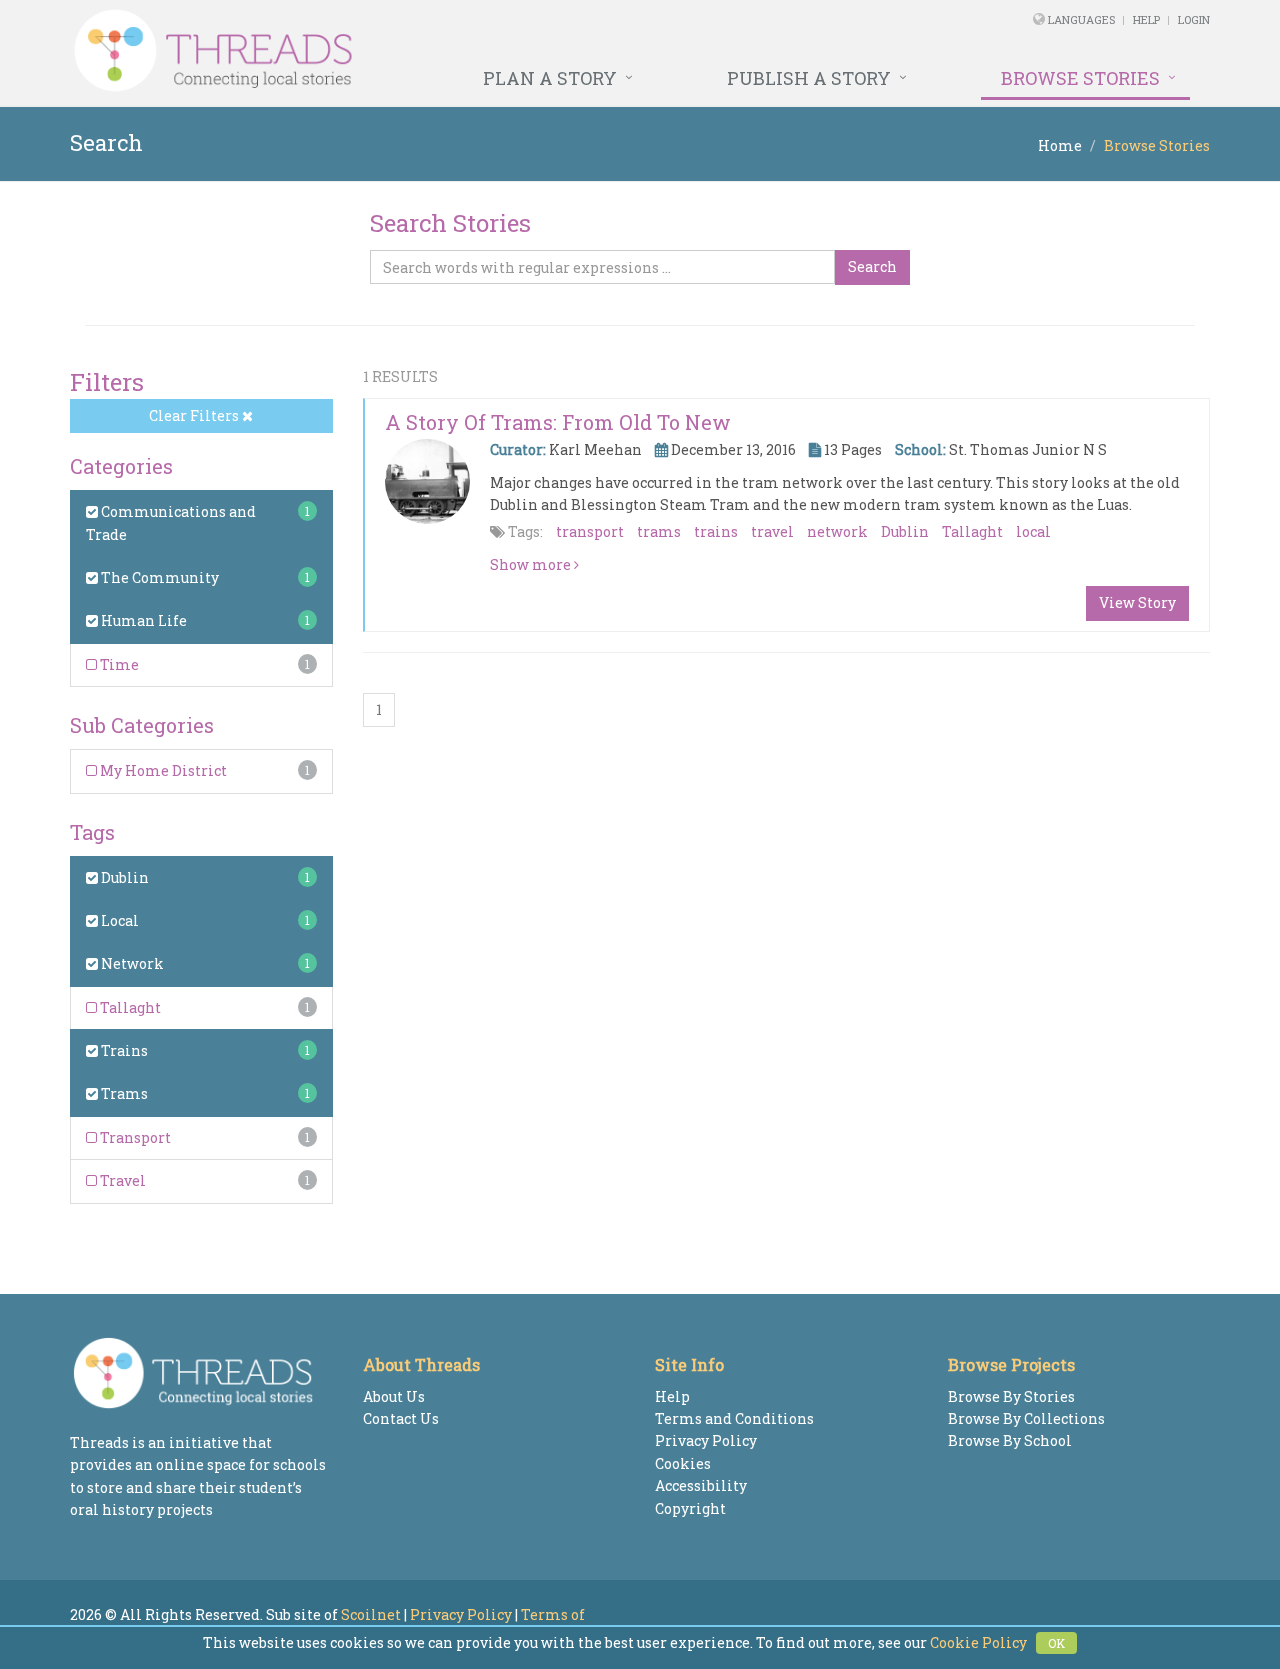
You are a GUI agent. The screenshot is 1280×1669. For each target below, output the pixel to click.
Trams (123, 1093)
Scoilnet (371, 1614)
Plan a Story (550, 78)
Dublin (123, 877)
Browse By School (1010, 1440)
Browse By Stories (1011, 1396)
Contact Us (401, 1418)
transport (590, 531)
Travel (121, 1180)
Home (1060, 145)
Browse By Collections (1026, 1418)
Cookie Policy (978, 1642)
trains (716, 531)
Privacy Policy (706, 1440)
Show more (532, 564)
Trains (123, 1050)
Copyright (690, 1508)
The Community (158, 577)
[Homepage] (422, 51)
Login (1194, 19)
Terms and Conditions (734, 1418)
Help (1146, 19)
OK (1056, 1643)
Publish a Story (809, 78)
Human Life (142, 620)
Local (118, 920)
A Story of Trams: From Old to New (558, 422)
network (837, 531)
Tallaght (129, 1007)
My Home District (162, 770)
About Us (394, 1396)
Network (131, 963)
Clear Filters (195, 415)
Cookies (683, 1463)
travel (772, 531)
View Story (1137, 602)
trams (659, 531)
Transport (134, 1137)
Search (872, 266)
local (1033, 531)
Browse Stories (1080, 78)
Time (118, 664)
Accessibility (701, 1485)
